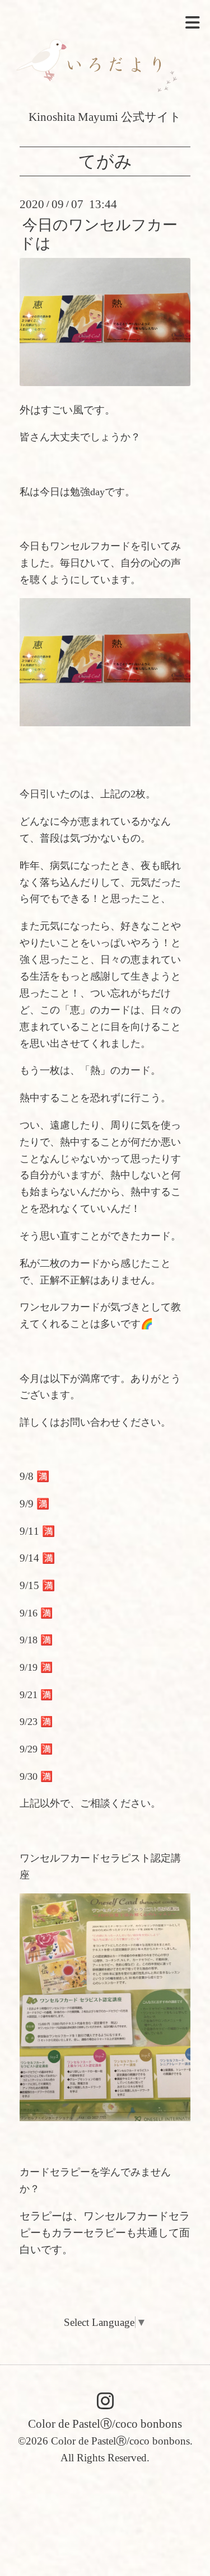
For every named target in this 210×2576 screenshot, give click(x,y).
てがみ (105, 161)
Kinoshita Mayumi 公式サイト (105, 117)
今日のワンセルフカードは (99, 234)
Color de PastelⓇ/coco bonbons (105, 2424)
